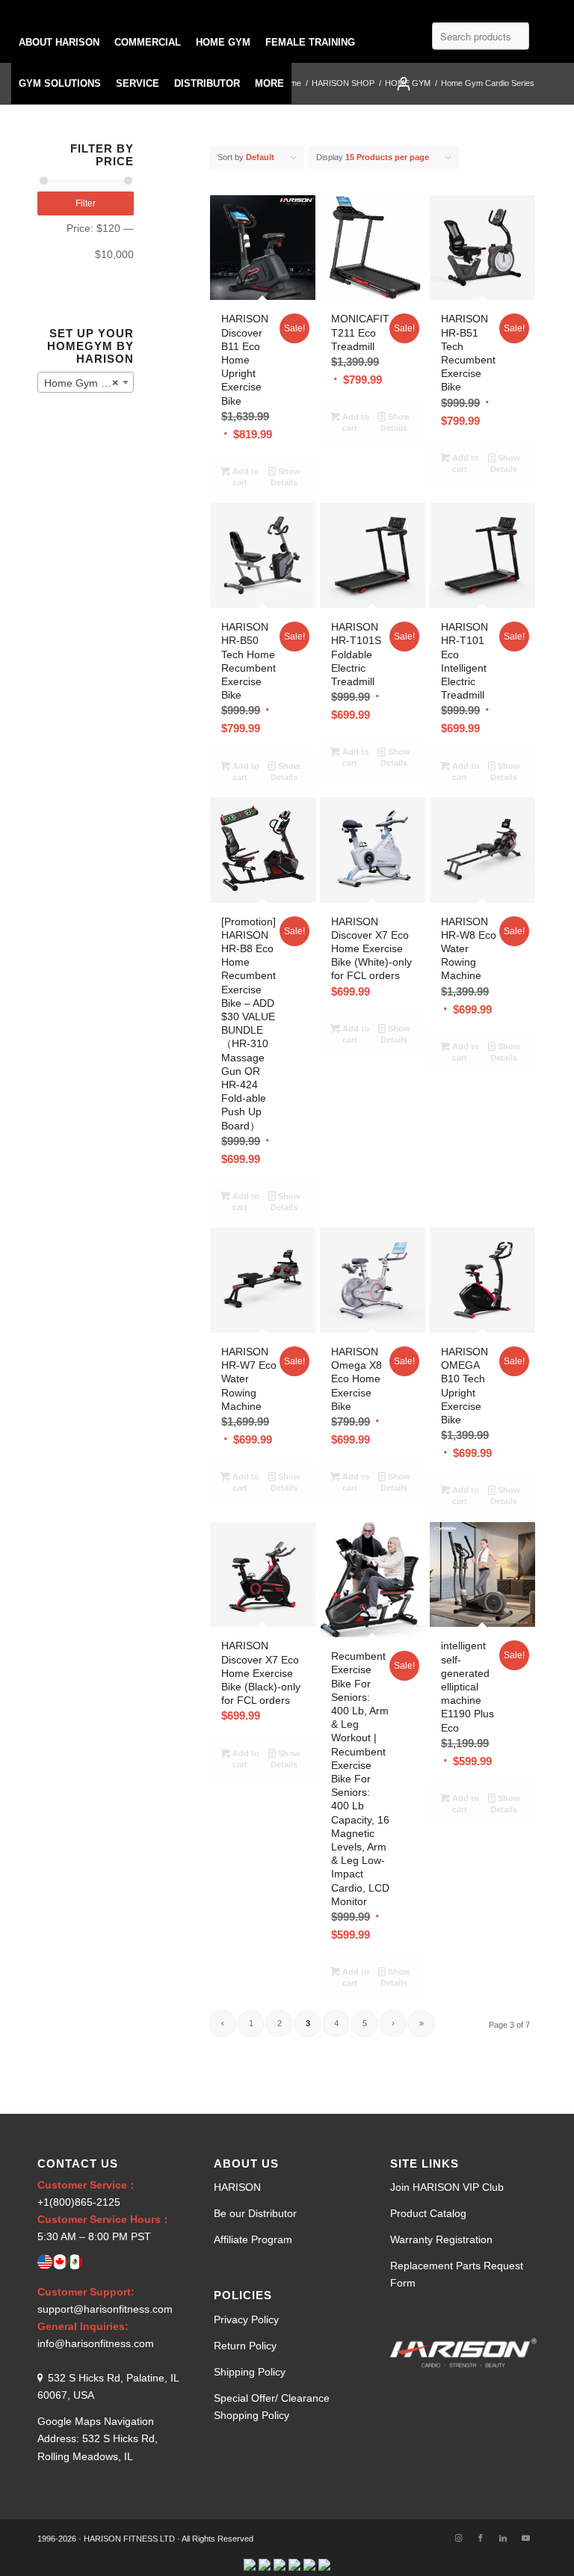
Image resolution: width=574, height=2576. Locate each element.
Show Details (286, 477)
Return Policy (245, 2346)
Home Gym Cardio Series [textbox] (89, 383)
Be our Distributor (255, 2213)
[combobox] (86, 382)
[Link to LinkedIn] (503, 2538)
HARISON (237, 2187)
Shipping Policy (250, 2372)
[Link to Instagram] (458, 2538)
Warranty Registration (441, 2239)
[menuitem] (59, 42)
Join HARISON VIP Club (447, 2187)
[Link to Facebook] (481, 2538)
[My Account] (404, 83)
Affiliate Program (253, 2239)
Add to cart (245, 477)
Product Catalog (428, 2213)
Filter (86, 203)
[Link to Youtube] (525, 2538)
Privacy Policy (246, 2319)
